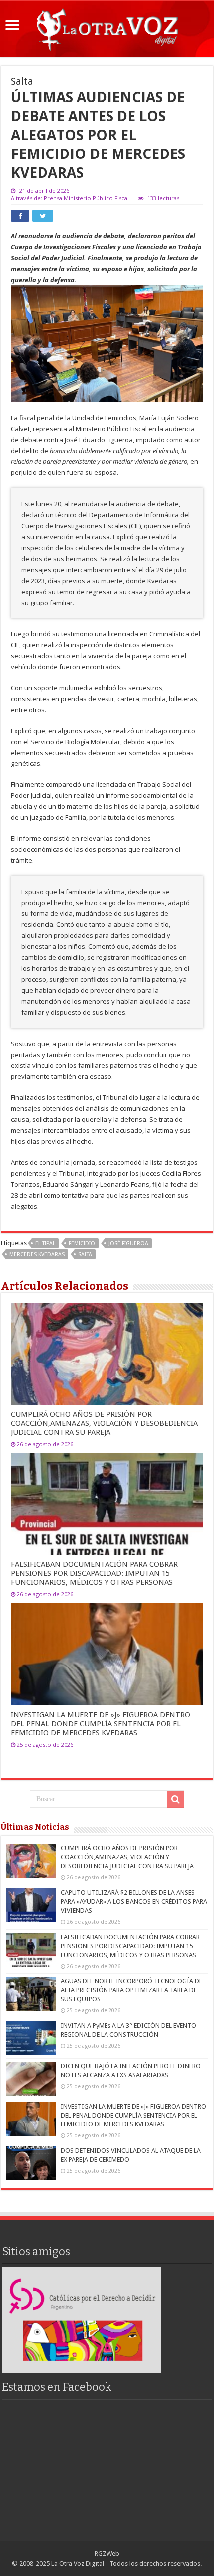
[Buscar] (175, 1799)
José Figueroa (128, 1244)
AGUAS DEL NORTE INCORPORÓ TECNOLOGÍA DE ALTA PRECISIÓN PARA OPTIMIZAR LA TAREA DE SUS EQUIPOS (131, 1990)
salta (85, 1255)
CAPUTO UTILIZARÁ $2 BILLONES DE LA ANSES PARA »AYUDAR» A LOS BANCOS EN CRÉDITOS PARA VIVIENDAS (134, 1901)
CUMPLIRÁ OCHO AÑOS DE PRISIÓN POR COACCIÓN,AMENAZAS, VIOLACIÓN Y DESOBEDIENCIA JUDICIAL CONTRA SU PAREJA (104, 1423)
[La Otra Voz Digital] (107, 27)
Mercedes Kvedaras (37, 1255)
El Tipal (45, 1244)
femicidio (82, 1244)
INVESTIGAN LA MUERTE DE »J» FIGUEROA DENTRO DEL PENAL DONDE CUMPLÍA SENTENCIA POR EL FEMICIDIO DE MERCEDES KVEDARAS (101, 1724)
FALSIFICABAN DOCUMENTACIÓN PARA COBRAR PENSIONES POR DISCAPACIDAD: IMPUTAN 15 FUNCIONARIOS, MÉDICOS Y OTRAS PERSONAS (94, 1573)
